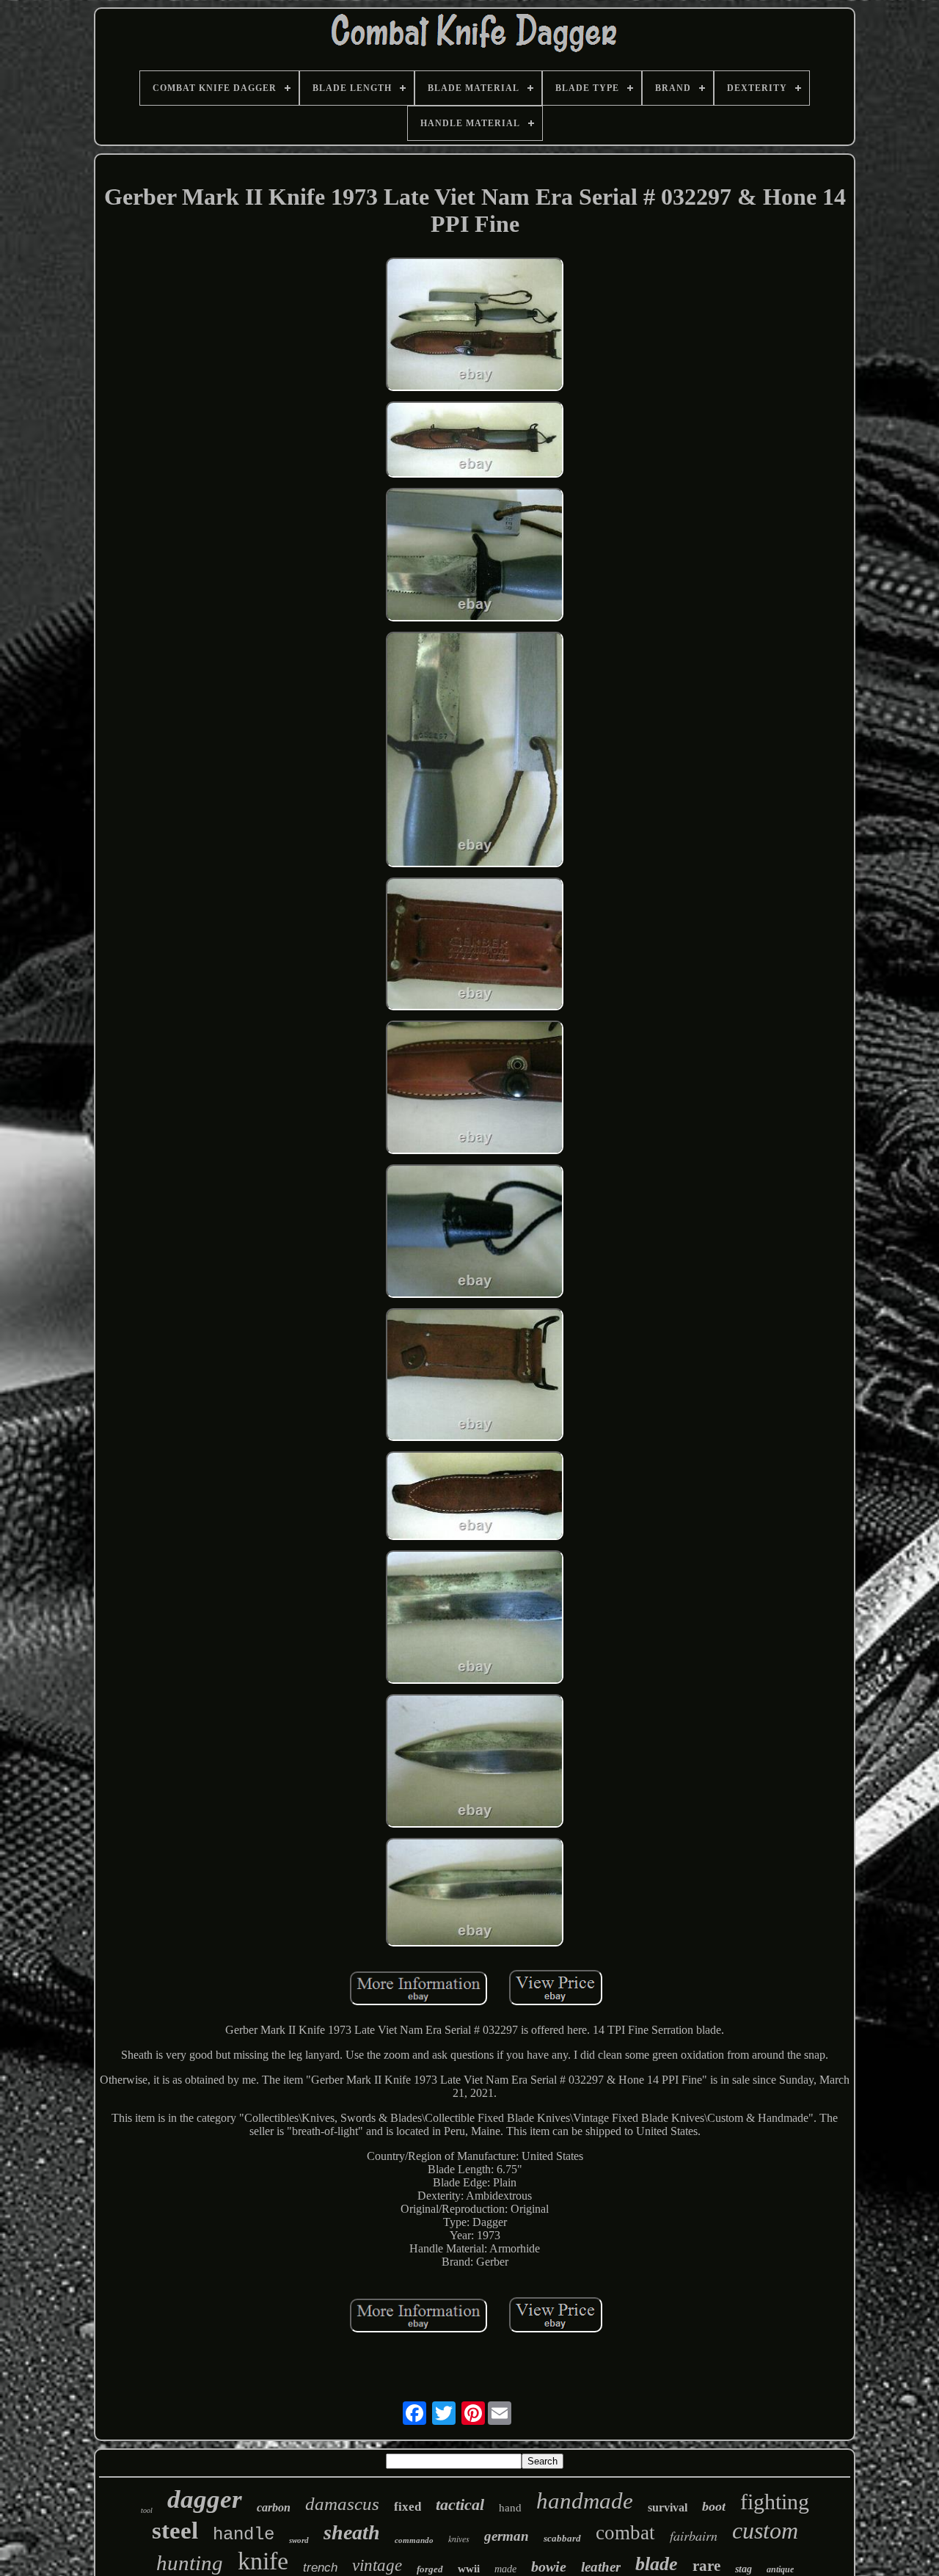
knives (459, 2539)
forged (430, 2569)
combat (625, 2533)
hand (510, 2508)
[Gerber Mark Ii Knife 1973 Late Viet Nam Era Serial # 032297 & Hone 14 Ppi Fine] (475, 326)
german (507, 2536)
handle (244, 2535)
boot (714, 2506)
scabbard (562, 2538)
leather (601, 2567)
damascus (342, 2504)
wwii (469, 2569)
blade (657, 2564)
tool (147, 2510)
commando (414, 2540)
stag (743, 2569)
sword (299, 2540)
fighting (775, 2502)
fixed (408, 2507)
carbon (274, 2507)
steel (175, 2531)
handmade (585, 2501)
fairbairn (694, 2536)
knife (263, 2561)
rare (706, 2566)
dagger (205, 2499)
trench (320, 2568)
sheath (352, 2532)
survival (668, 2507)
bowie (549, 2566)
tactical (460, 2504)
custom (765, 2531)
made (505, 2569)
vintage (377, 2565)
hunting (190, 2563)
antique (780, 2569)
